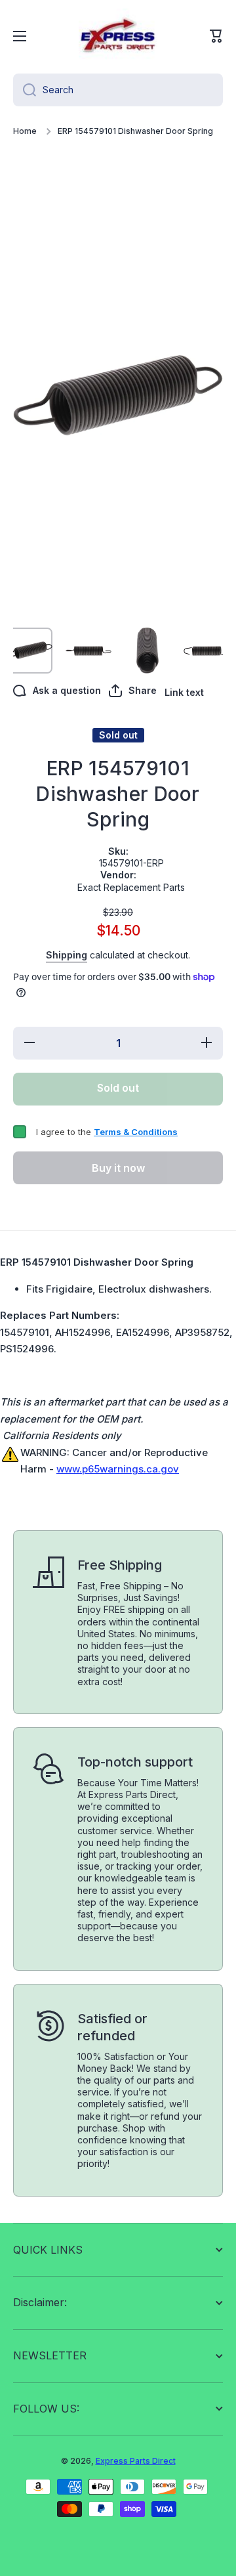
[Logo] (118, 36)
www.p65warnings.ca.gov (118, 1469)
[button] (216, 36)
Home (25, 131)
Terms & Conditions (136, 1132)
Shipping (67, 955)
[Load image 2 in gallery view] (88, 651)
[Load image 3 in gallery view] (147, 651)
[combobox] (118, 90)
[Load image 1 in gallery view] (29, 651)
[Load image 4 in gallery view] (206, 651)
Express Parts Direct (136, 2461)
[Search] (25, 90)
